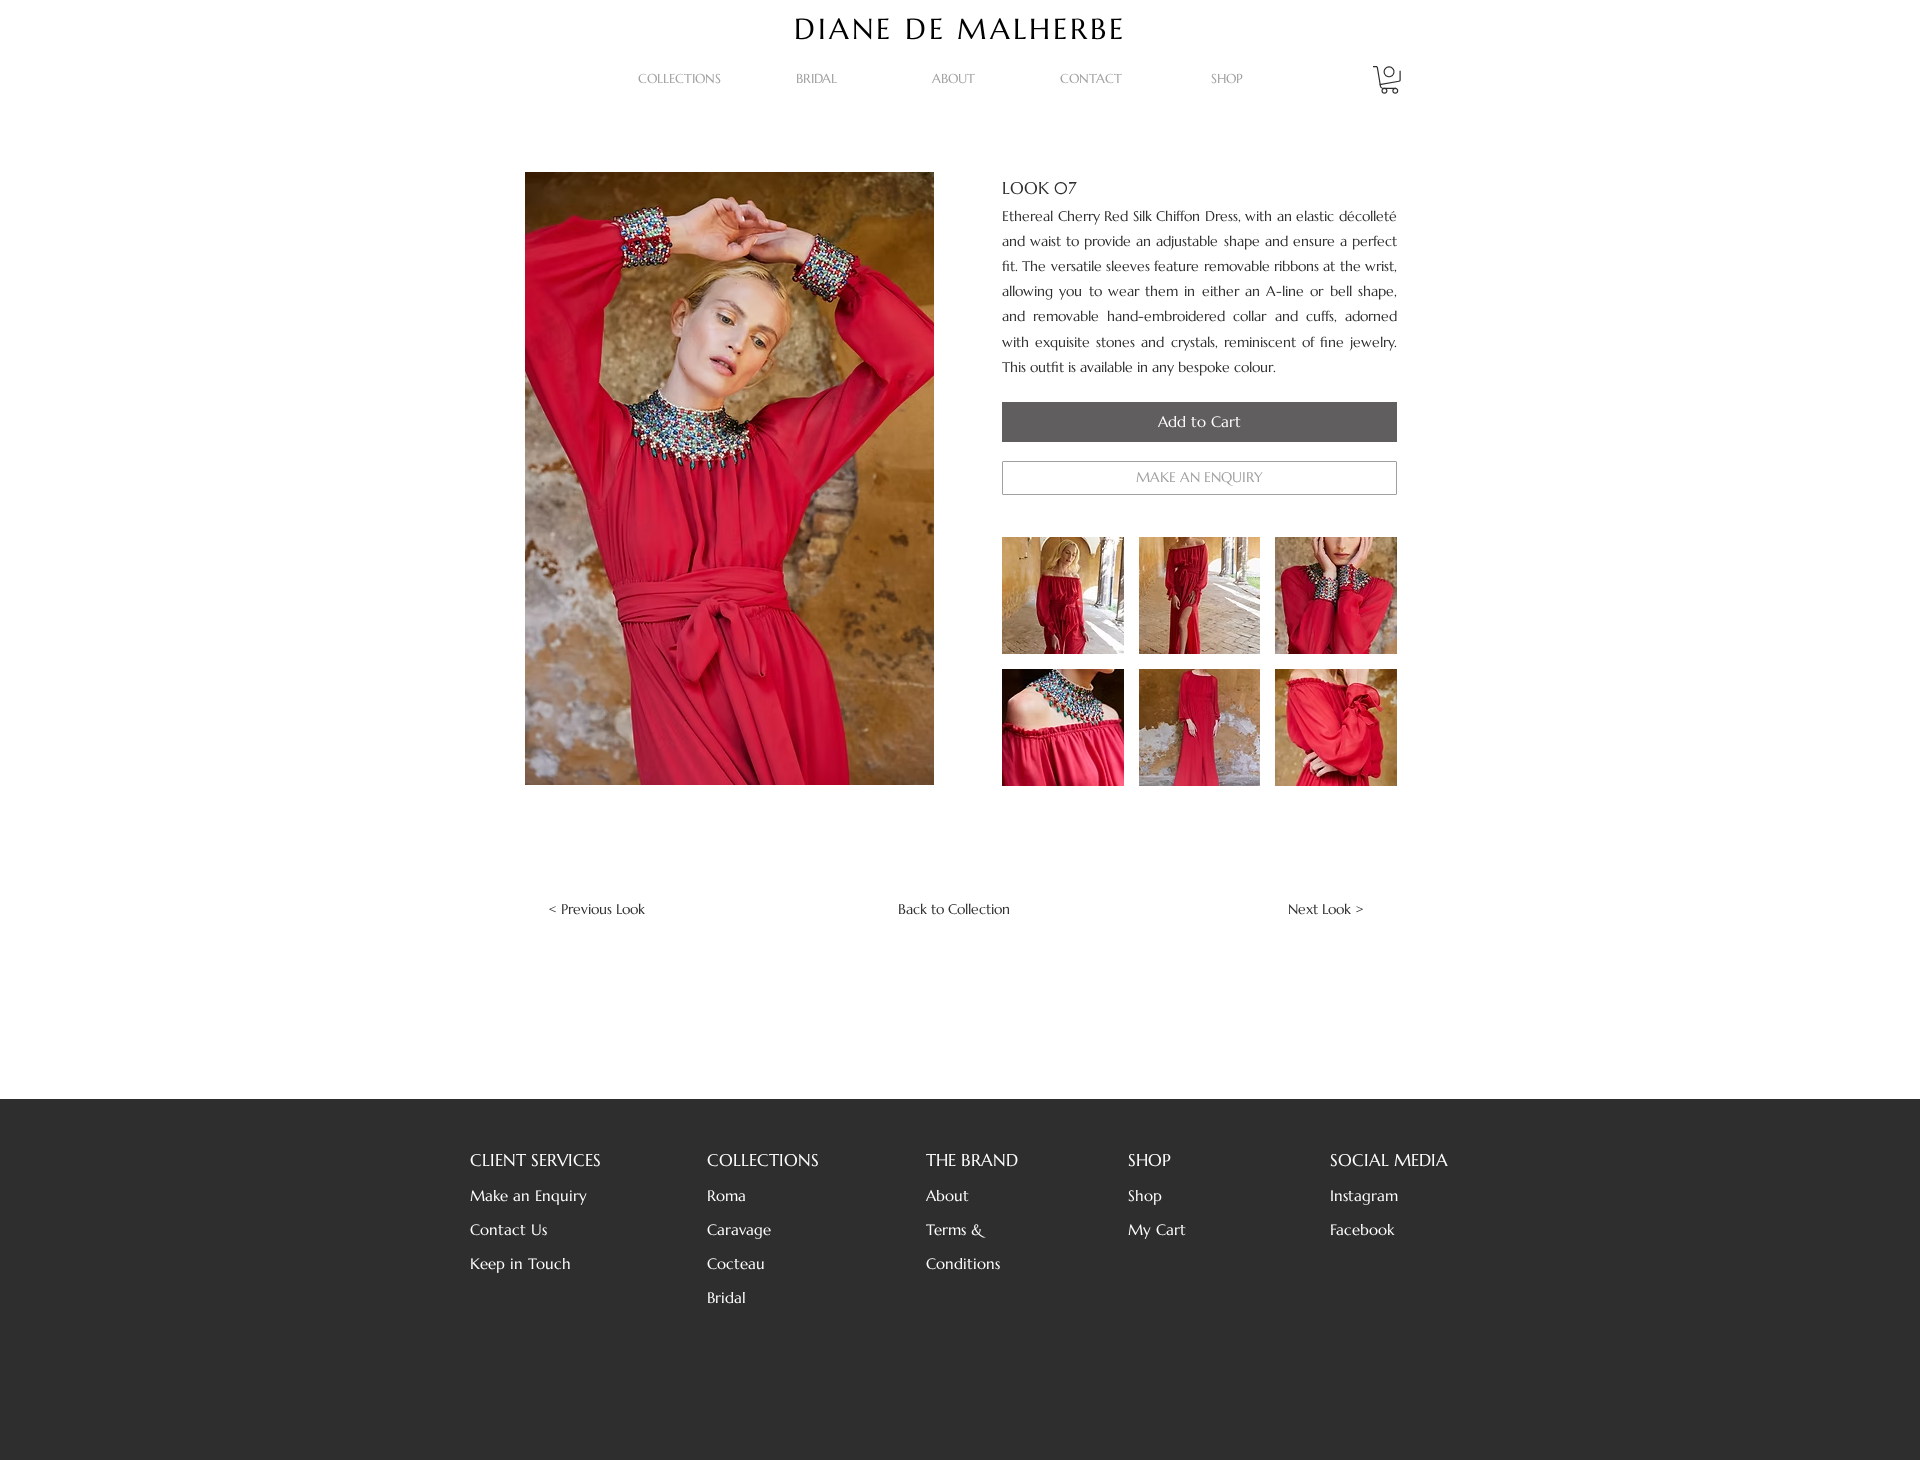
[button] (679, 79)
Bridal (726, 1297)
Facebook (1362, 1229)
